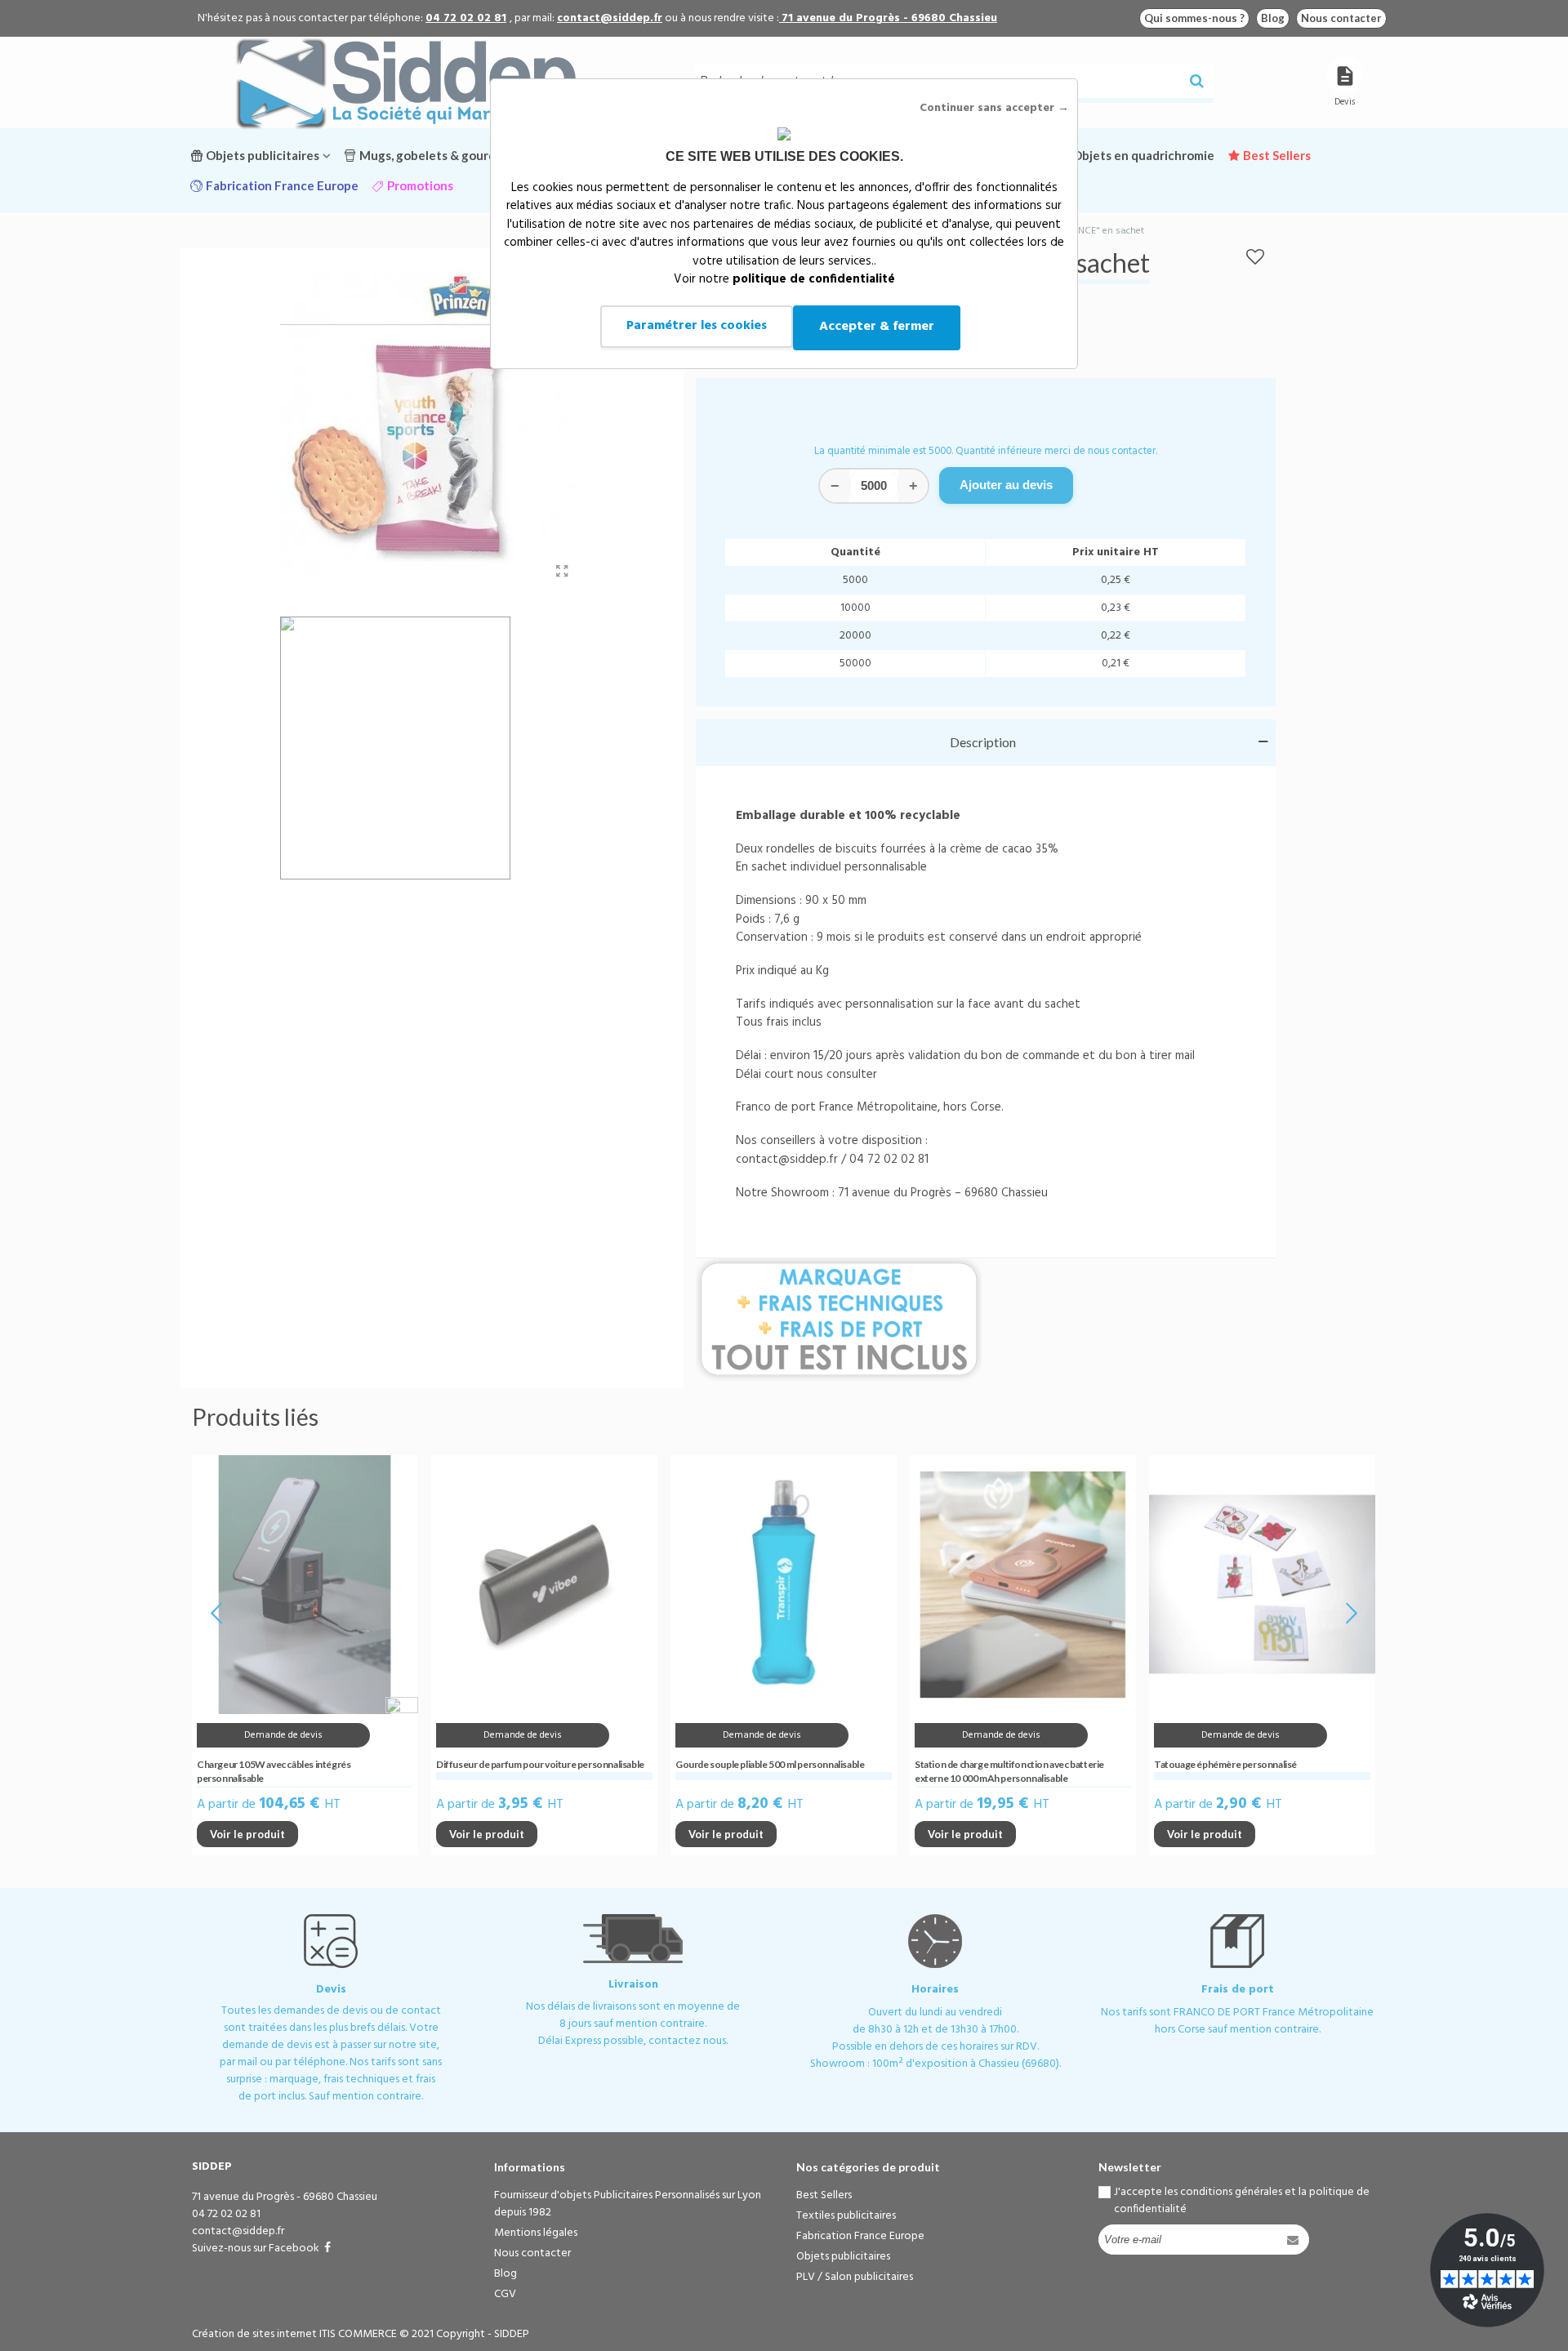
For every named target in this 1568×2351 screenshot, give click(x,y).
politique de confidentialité (814, 279)
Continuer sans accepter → (994, 108)
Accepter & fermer (877, 327)
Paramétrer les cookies (697, 326)
